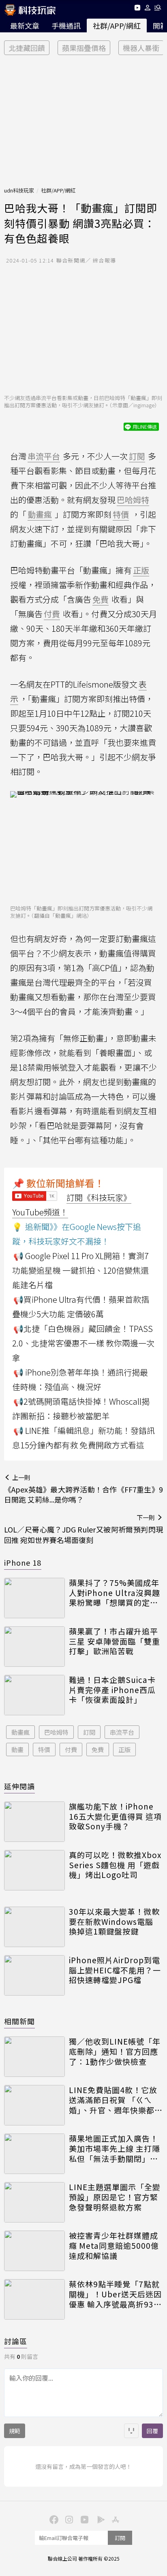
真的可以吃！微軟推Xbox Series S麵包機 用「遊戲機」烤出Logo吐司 (115, 1865)
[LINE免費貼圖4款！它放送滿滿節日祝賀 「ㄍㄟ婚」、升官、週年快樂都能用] (34, 2105)
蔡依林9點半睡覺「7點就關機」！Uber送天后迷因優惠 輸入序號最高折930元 (115, 2294)
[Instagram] (68, 2519)
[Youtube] (137, 9)
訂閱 (89, 1732)
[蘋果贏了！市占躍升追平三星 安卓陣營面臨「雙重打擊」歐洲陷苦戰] (34, 1647)
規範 (15, 2431)
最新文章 (25, 25)
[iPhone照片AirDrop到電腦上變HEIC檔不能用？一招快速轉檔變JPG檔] (34, 1975)
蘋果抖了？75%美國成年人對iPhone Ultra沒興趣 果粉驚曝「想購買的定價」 (116, 1593)
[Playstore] (99, 2519)
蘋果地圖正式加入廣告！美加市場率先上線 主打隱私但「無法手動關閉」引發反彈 (115, 2148)
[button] (148, 9)
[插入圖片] (131, 2431)
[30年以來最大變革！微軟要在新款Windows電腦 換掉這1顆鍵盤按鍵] (34, 1927)
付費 (71, 1749)
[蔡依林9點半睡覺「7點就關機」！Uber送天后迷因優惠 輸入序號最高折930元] (34, 2299)
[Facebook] (53, 2519)
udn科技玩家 (19, 190)
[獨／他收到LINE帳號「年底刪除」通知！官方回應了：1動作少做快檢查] (34, 2057)
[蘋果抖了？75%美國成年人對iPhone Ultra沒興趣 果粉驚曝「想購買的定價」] (34, 1598)
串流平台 (122, 1732)
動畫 (17, 1749)
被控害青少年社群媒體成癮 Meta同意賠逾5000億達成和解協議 (114, 2246)
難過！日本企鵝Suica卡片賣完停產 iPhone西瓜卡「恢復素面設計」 (112, 1690)
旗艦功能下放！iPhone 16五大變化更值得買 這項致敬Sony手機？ (115, 1816)
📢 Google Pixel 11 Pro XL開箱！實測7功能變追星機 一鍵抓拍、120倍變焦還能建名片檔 (80, 1270)
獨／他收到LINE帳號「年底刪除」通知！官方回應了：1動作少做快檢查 (115, 2051)
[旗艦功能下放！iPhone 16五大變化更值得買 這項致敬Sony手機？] (34, 1822)
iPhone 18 (23, 1562)
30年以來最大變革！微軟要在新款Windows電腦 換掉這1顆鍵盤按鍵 (114, 1922)
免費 (98, 1749)
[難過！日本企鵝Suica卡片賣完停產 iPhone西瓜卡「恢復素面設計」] (34, 1695)
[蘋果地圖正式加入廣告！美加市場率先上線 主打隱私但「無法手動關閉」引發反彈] (34, 2154)
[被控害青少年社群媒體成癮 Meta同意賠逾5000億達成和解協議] (34, 2251)
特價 (44, 1749)
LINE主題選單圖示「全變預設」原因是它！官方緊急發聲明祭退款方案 (115, 2197)
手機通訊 (66, 25)
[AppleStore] (114, 2519)
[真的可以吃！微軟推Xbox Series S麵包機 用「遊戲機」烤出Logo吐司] (34, 1870)
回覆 (152, 2431)
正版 (124, 1749)
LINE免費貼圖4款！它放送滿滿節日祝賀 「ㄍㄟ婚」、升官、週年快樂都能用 (116, 2100)
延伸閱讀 (19, 1786)
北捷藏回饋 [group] (27, 48)
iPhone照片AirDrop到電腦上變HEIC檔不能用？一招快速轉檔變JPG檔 (115, 1970)
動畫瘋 (20, 1732)
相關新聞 (19, 2021)
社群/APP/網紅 (117, 25)
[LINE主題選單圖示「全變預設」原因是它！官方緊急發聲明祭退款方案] (34, 2202)
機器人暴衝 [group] (141, 48)
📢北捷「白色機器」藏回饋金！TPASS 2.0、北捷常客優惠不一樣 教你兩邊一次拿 (83, 1343)
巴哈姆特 (56, 1732)
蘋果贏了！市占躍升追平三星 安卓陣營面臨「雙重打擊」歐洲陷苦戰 (115, 1641)
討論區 (16, 2341)
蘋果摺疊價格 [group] (84, 48)
